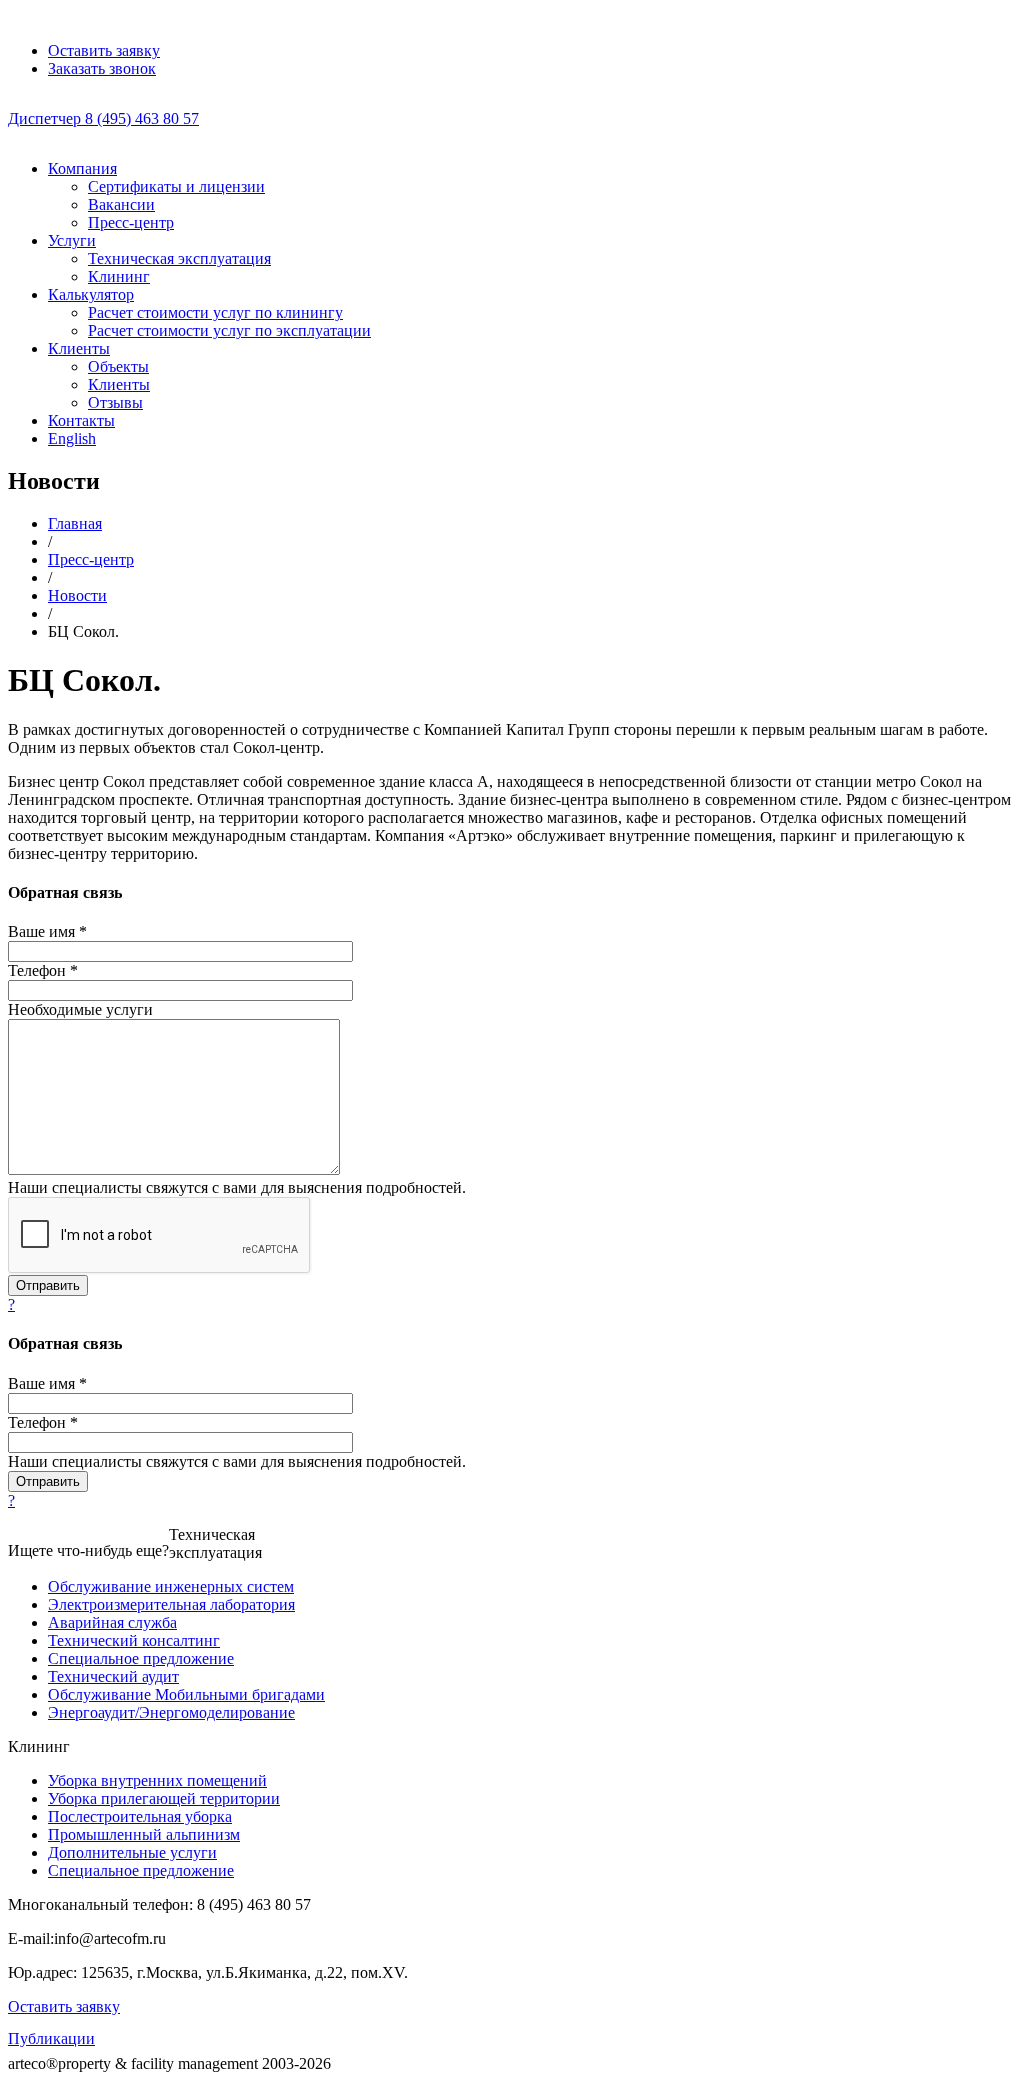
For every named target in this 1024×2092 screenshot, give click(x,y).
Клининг (119, 276)
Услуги (72, 240)
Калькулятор (91, 294)
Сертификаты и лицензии (176, 186)
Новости (77, 595)
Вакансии (121, 204)
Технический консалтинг (134, 1640)
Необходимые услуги (80, 1009)
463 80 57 (103, 118)
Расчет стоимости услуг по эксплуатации (229, 330)
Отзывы (115, 402)
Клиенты (79, 348)
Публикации (51, 2038)
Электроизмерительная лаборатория (171, 1604)
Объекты (118, 366)
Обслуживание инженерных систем (171, 1586)
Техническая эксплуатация (179, 258)
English (72, 438)
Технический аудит (113, 1676)
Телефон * (43, 970)
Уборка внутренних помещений (157, 1780)
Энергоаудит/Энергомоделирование (171, 1712)
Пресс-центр (131, 222)
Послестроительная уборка (140, 1816)
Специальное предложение (141, 1658)
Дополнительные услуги (132, 1852)
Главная (75, 523)
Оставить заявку (64, 2006)
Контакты (81, 420)
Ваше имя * (47, 931)
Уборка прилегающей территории (164, 1798)
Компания (82, 168)
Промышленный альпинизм (144, 1834)
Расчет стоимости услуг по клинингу (215, 312)
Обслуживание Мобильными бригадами (186, 1694)
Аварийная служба (112, 1622)
